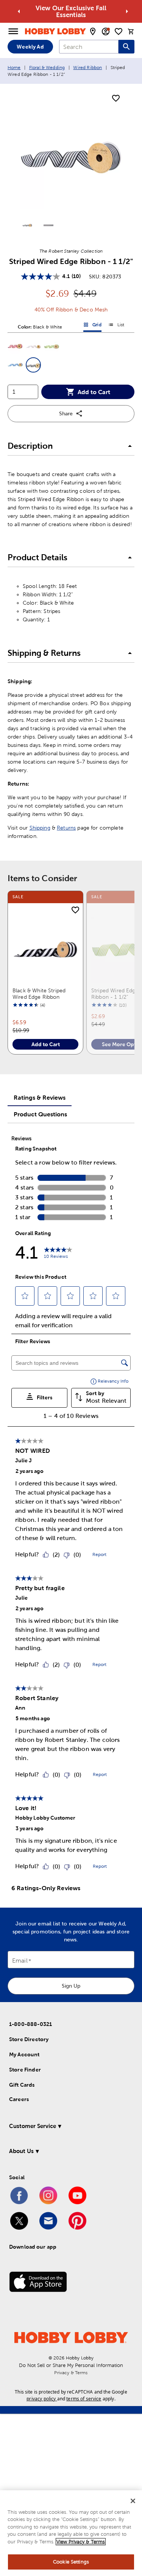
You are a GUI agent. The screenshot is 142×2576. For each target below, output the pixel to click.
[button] (15, 347)
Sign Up (71, 1986)
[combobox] (89, 47)
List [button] (116, 326)
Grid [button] (92, 326)
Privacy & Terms (71, 2373)
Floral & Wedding (47, 68)
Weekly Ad (30, 47)
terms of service (84, 2399)
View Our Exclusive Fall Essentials (71, 11)
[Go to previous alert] (19, 11)
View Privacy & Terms (81, 2542)
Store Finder (25, 2070)
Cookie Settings (71, 2562)
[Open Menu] (13, 31)
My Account (24, 2054)
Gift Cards (22, 2085)
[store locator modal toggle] (93, 31)
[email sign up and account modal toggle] (106, 31)
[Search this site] (126, 47)
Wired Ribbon (87, 68)
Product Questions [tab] (40, 1114)
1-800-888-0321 (30, 2024)
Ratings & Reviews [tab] (40, 1097)
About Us (21, 2151)
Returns (66, 828)
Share (66, 413)
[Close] (133, 2501)
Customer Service (33, 2126)
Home (14, 68)
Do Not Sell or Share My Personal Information (71, 2365)
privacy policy (41, 2399)
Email (20, 1961)
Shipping (40, 828)
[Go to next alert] (127, 11)
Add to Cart (94, 392)
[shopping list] (119, 31)
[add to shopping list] (116, 99)
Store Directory (29, 2039)
